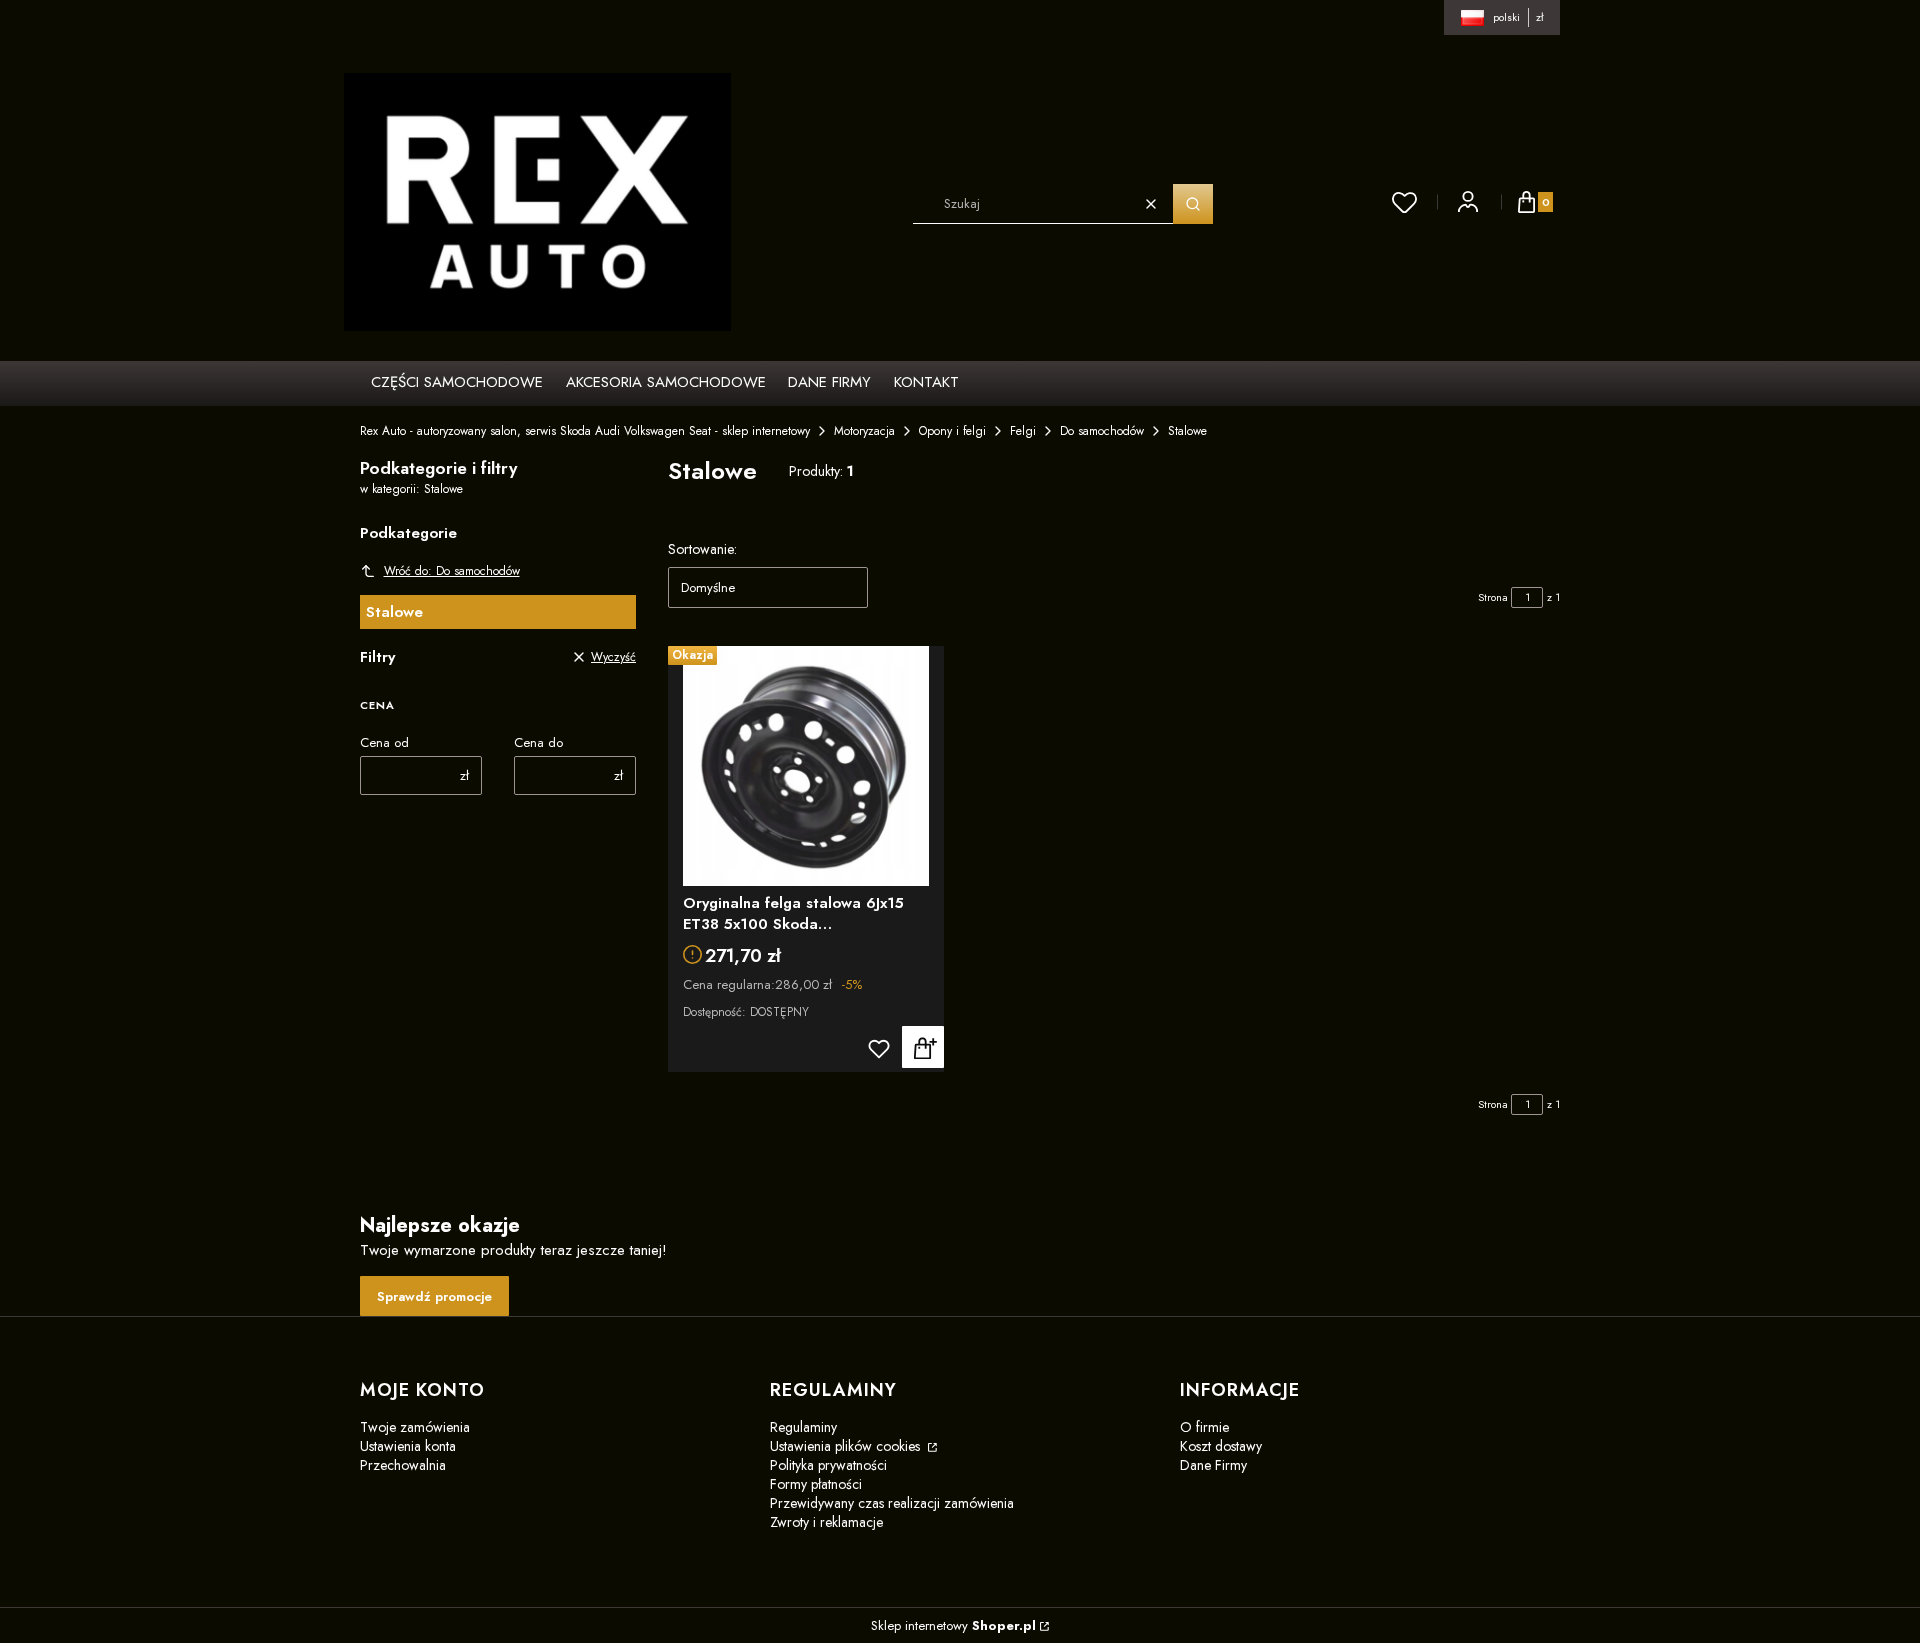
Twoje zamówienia (415, 1427)
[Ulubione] (1405, 202)
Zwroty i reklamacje (826, 1522)
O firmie (1204, 1427)
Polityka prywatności (828, 1465)
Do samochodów (1102, 431)
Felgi (1023, 431)
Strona (1493, 597)
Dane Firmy (1213, 1465)
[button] (1193, 204)
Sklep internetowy (953, 1625)
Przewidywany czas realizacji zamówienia (892, 1503)
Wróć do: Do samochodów (452, 571)
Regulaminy (803, 1427)
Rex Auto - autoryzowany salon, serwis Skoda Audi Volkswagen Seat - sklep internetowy (585, 431)
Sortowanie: (702, 549)
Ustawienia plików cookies (847, 1446)
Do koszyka (923, 1047)
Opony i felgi (952, 431)
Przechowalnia (403, 1465)
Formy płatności (816, 1484)
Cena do (538, 742)
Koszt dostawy (1221, 1446)
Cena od (384, 742)
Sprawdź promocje (434, 1296)
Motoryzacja (864, 431)
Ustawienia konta (408, 1446)
